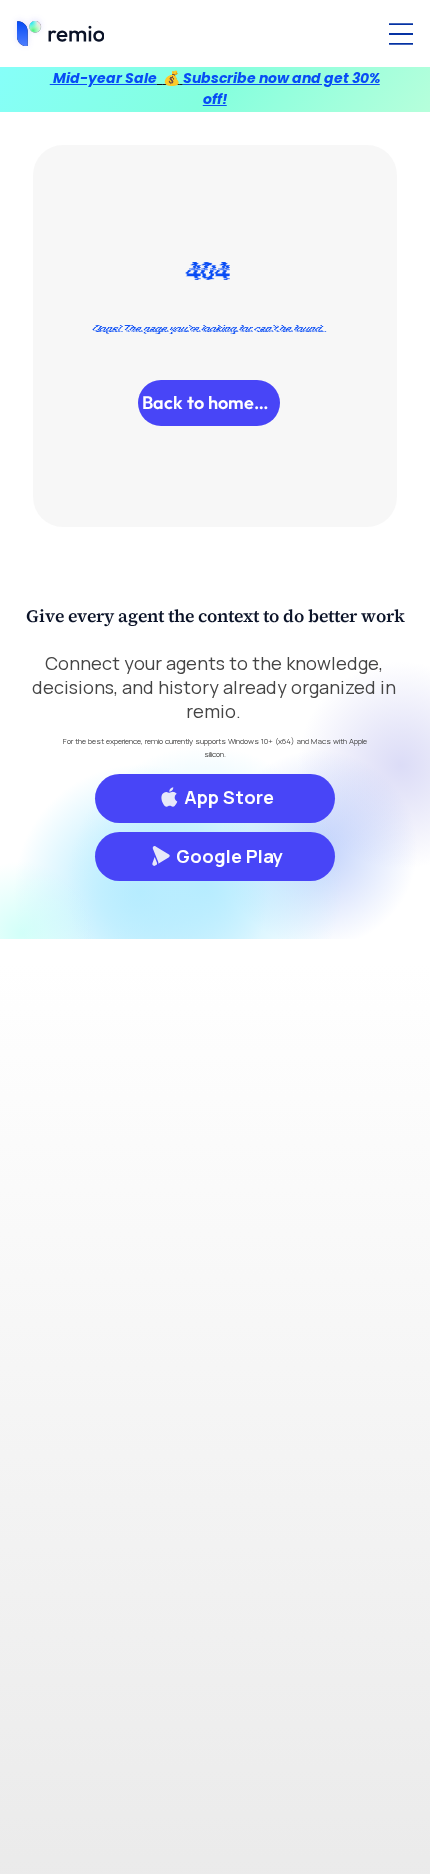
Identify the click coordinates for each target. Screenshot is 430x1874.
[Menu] (401, 34)
